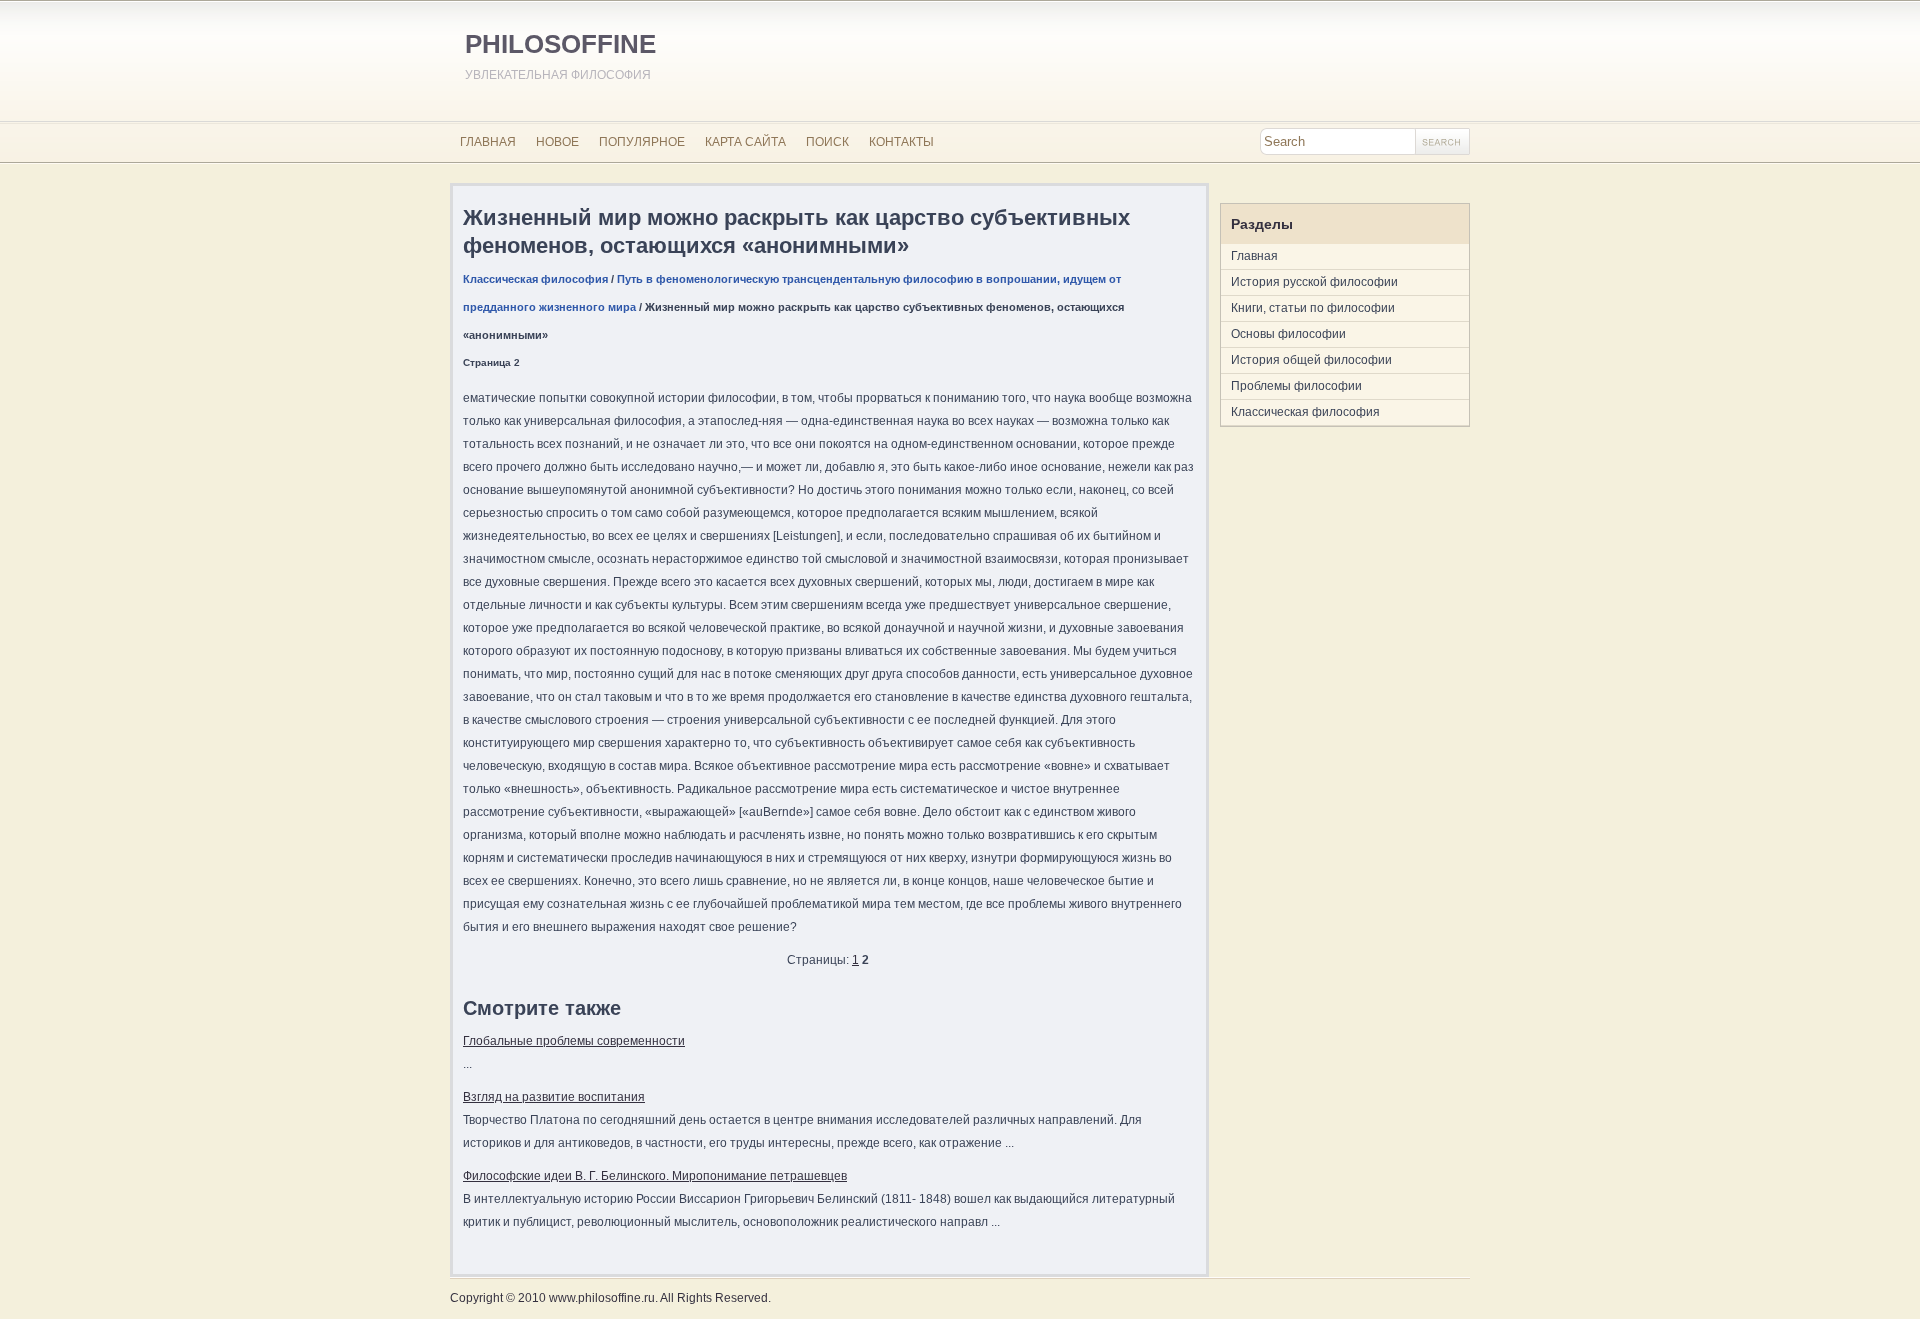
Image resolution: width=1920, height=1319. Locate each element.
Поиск (827, 142)
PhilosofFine (560, 44)
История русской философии (1314, 282)
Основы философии (1288, 334)
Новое (557, 142)
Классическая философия (535, 279)
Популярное (642, 142)
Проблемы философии (1296, 386)
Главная (488, 142)
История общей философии (1311, 360)
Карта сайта (745, 142)
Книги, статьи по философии (1313, 308)
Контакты (901, 142)
